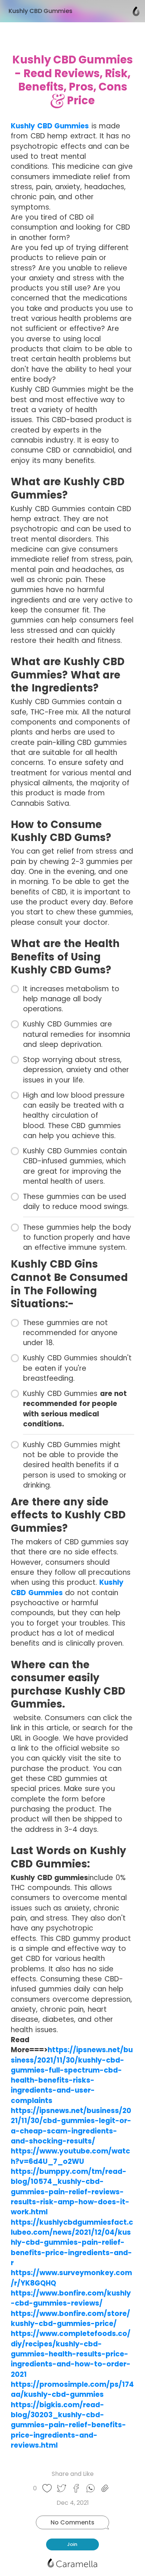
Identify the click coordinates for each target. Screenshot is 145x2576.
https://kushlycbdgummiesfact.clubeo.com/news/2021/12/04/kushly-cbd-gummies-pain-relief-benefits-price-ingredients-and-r (72, 2242)
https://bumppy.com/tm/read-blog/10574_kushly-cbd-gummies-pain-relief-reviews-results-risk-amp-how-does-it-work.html (70, 2192)
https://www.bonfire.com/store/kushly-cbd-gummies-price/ (70, 2319)
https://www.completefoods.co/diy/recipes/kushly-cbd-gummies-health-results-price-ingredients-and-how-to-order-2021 (71, 2354)
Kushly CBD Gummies (50, 126)
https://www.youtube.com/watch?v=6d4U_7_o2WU (70, 2156)
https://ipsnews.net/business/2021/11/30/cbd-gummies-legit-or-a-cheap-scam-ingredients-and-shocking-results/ (71, 2126)
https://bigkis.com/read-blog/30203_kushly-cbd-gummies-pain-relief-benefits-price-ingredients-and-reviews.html (68, 2425)
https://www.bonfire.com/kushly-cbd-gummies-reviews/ (71, 2298)
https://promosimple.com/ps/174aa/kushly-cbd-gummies (72, 2389)
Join (72, 2544)
